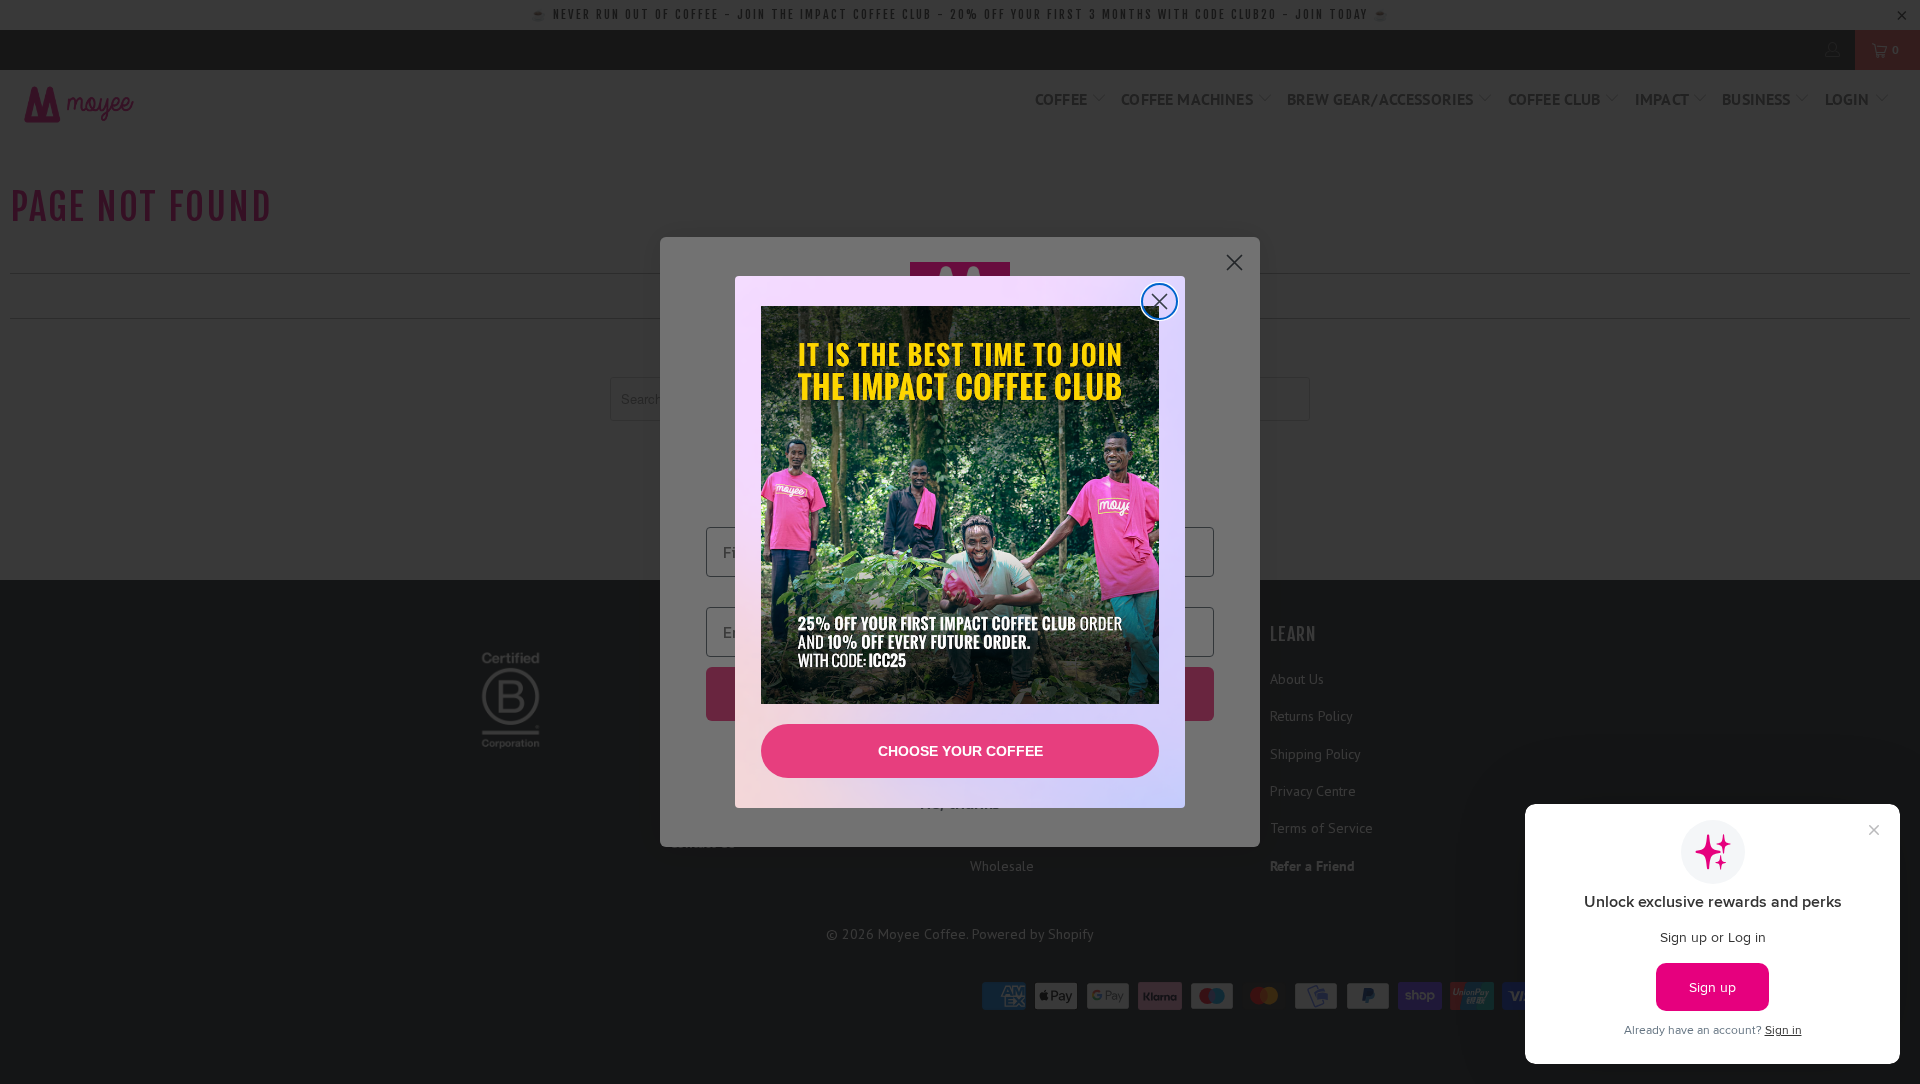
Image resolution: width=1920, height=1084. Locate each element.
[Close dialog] (1159, 301)
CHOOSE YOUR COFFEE (960, 751)
